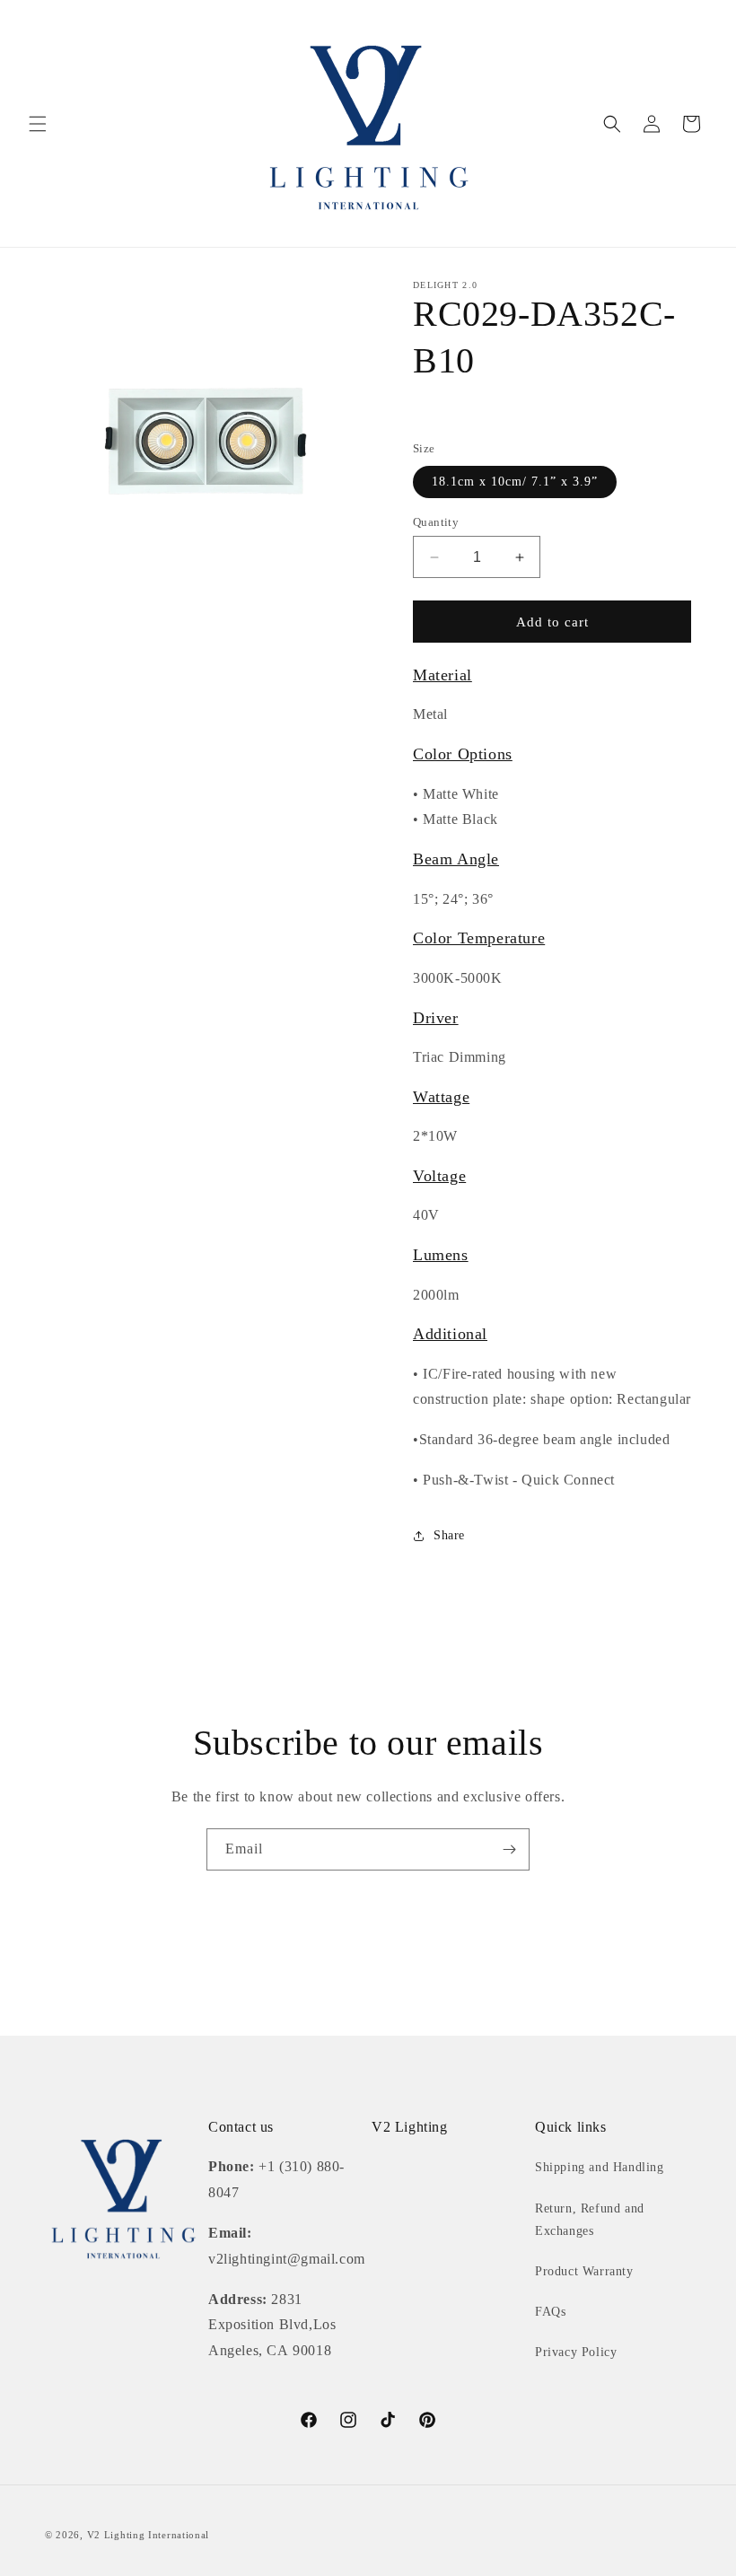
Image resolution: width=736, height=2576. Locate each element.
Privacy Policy (576, 2352)
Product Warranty (584, 2271)
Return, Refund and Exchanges (590, 2220)
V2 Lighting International (149, 2535)
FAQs (550, 2312)
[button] (38, 124)
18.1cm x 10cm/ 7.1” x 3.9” (515, 482)
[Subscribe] (509, 1849)
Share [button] (449, 1535)
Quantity (436, 522)
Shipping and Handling (600, 2167)
